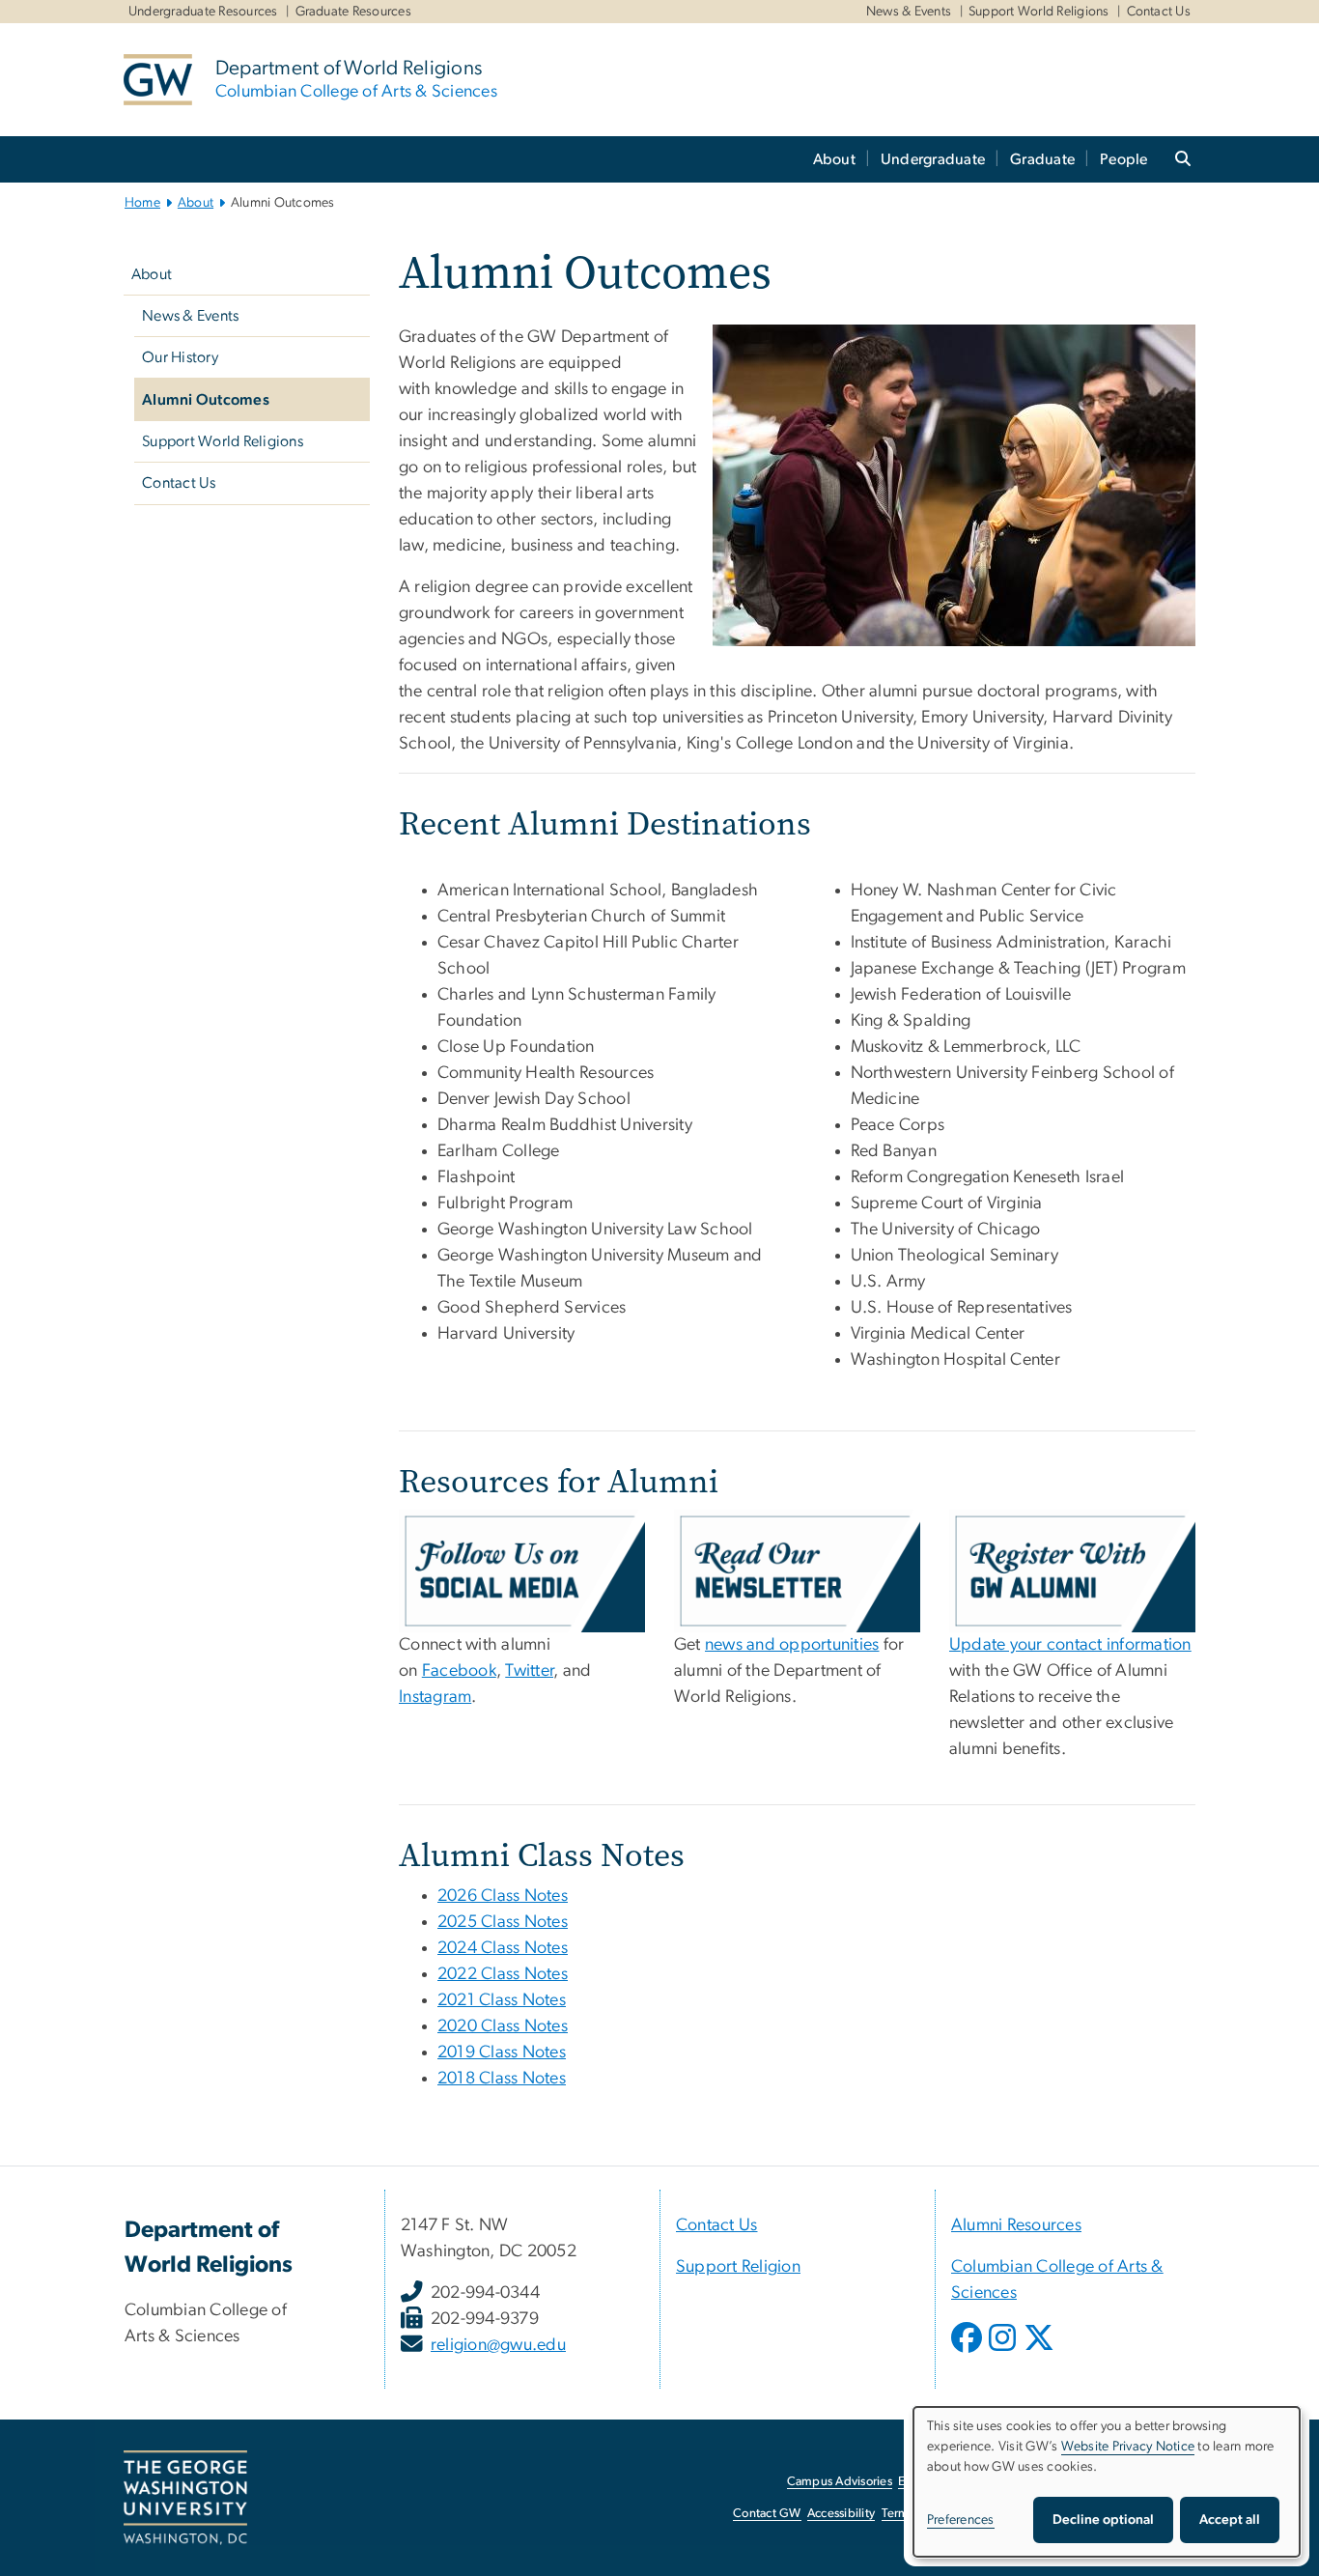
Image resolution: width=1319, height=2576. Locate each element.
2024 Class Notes (503, 1948)
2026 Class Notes (503, 1896)
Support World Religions (1039, 12)
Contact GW (767, 2514)
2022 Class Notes (503, 1974)
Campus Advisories (840, 2482)
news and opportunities (792, 1645)
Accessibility (841, 2514)
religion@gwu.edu (498, 2345)
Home (142, 203)
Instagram (435, 1697)
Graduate (1042, 159)
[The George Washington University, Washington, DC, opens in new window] (185, 2498)
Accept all (1230, 2520)
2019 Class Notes (502, 2052)
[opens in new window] (968, 2352)
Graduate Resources (354, 12)
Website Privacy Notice (1128, 2447)
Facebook (459, 1671)
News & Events (909, 12)
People (1124, 159)
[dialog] (1107, 2482)
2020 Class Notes (503, 2026)
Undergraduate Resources (203, 12)
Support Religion (738, 2267)
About (834, 159)
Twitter (529, 1671)
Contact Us (1159, 12)
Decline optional (1103, 2520)
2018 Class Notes (502, 2079)
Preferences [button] (961, 2520)
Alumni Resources (1016, 2225)
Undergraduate (933, 159)
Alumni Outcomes (206, 400)
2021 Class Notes (502, 2000)
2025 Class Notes (503, 1922)
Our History (180, 357)
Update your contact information (1070, 1645)
